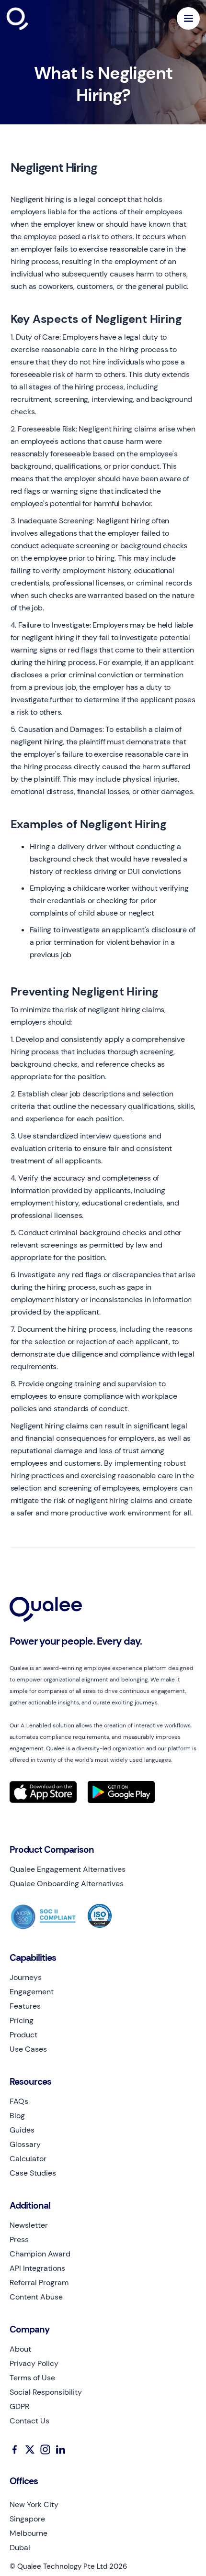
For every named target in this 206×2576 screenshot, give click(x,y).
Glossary (25, 2145)
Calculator (28, 2159)
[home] (40, 19)
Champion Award (40, 2254)
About (20, 2349)
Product (23, 2035)
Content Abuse (36, 2297)
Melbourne (29, 2533)
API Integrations (37, 2268)
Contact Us (29, 2421)
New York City (34, 2505)
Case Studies (33, 2173)
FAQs (19, 2101)
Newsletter (29, 2225)
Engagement (32, 1992)
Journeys (26, 1978)
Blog (17, 2116)
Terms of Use (32, 2378)
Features (25, 2006)
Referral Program (39, 2283)
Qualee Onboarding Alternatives (67, 1884)
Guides (22, 2130)
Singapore (27, 2519)
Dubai (20, 2548)
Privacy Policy (34, 2364)
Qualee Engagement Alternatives (68, 1869)
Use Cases (28, 2049)
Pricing (22, 2021)
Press (19, 2240)
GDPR (19, 2407)
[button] (188, 18)
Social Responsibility (46, 2392)
